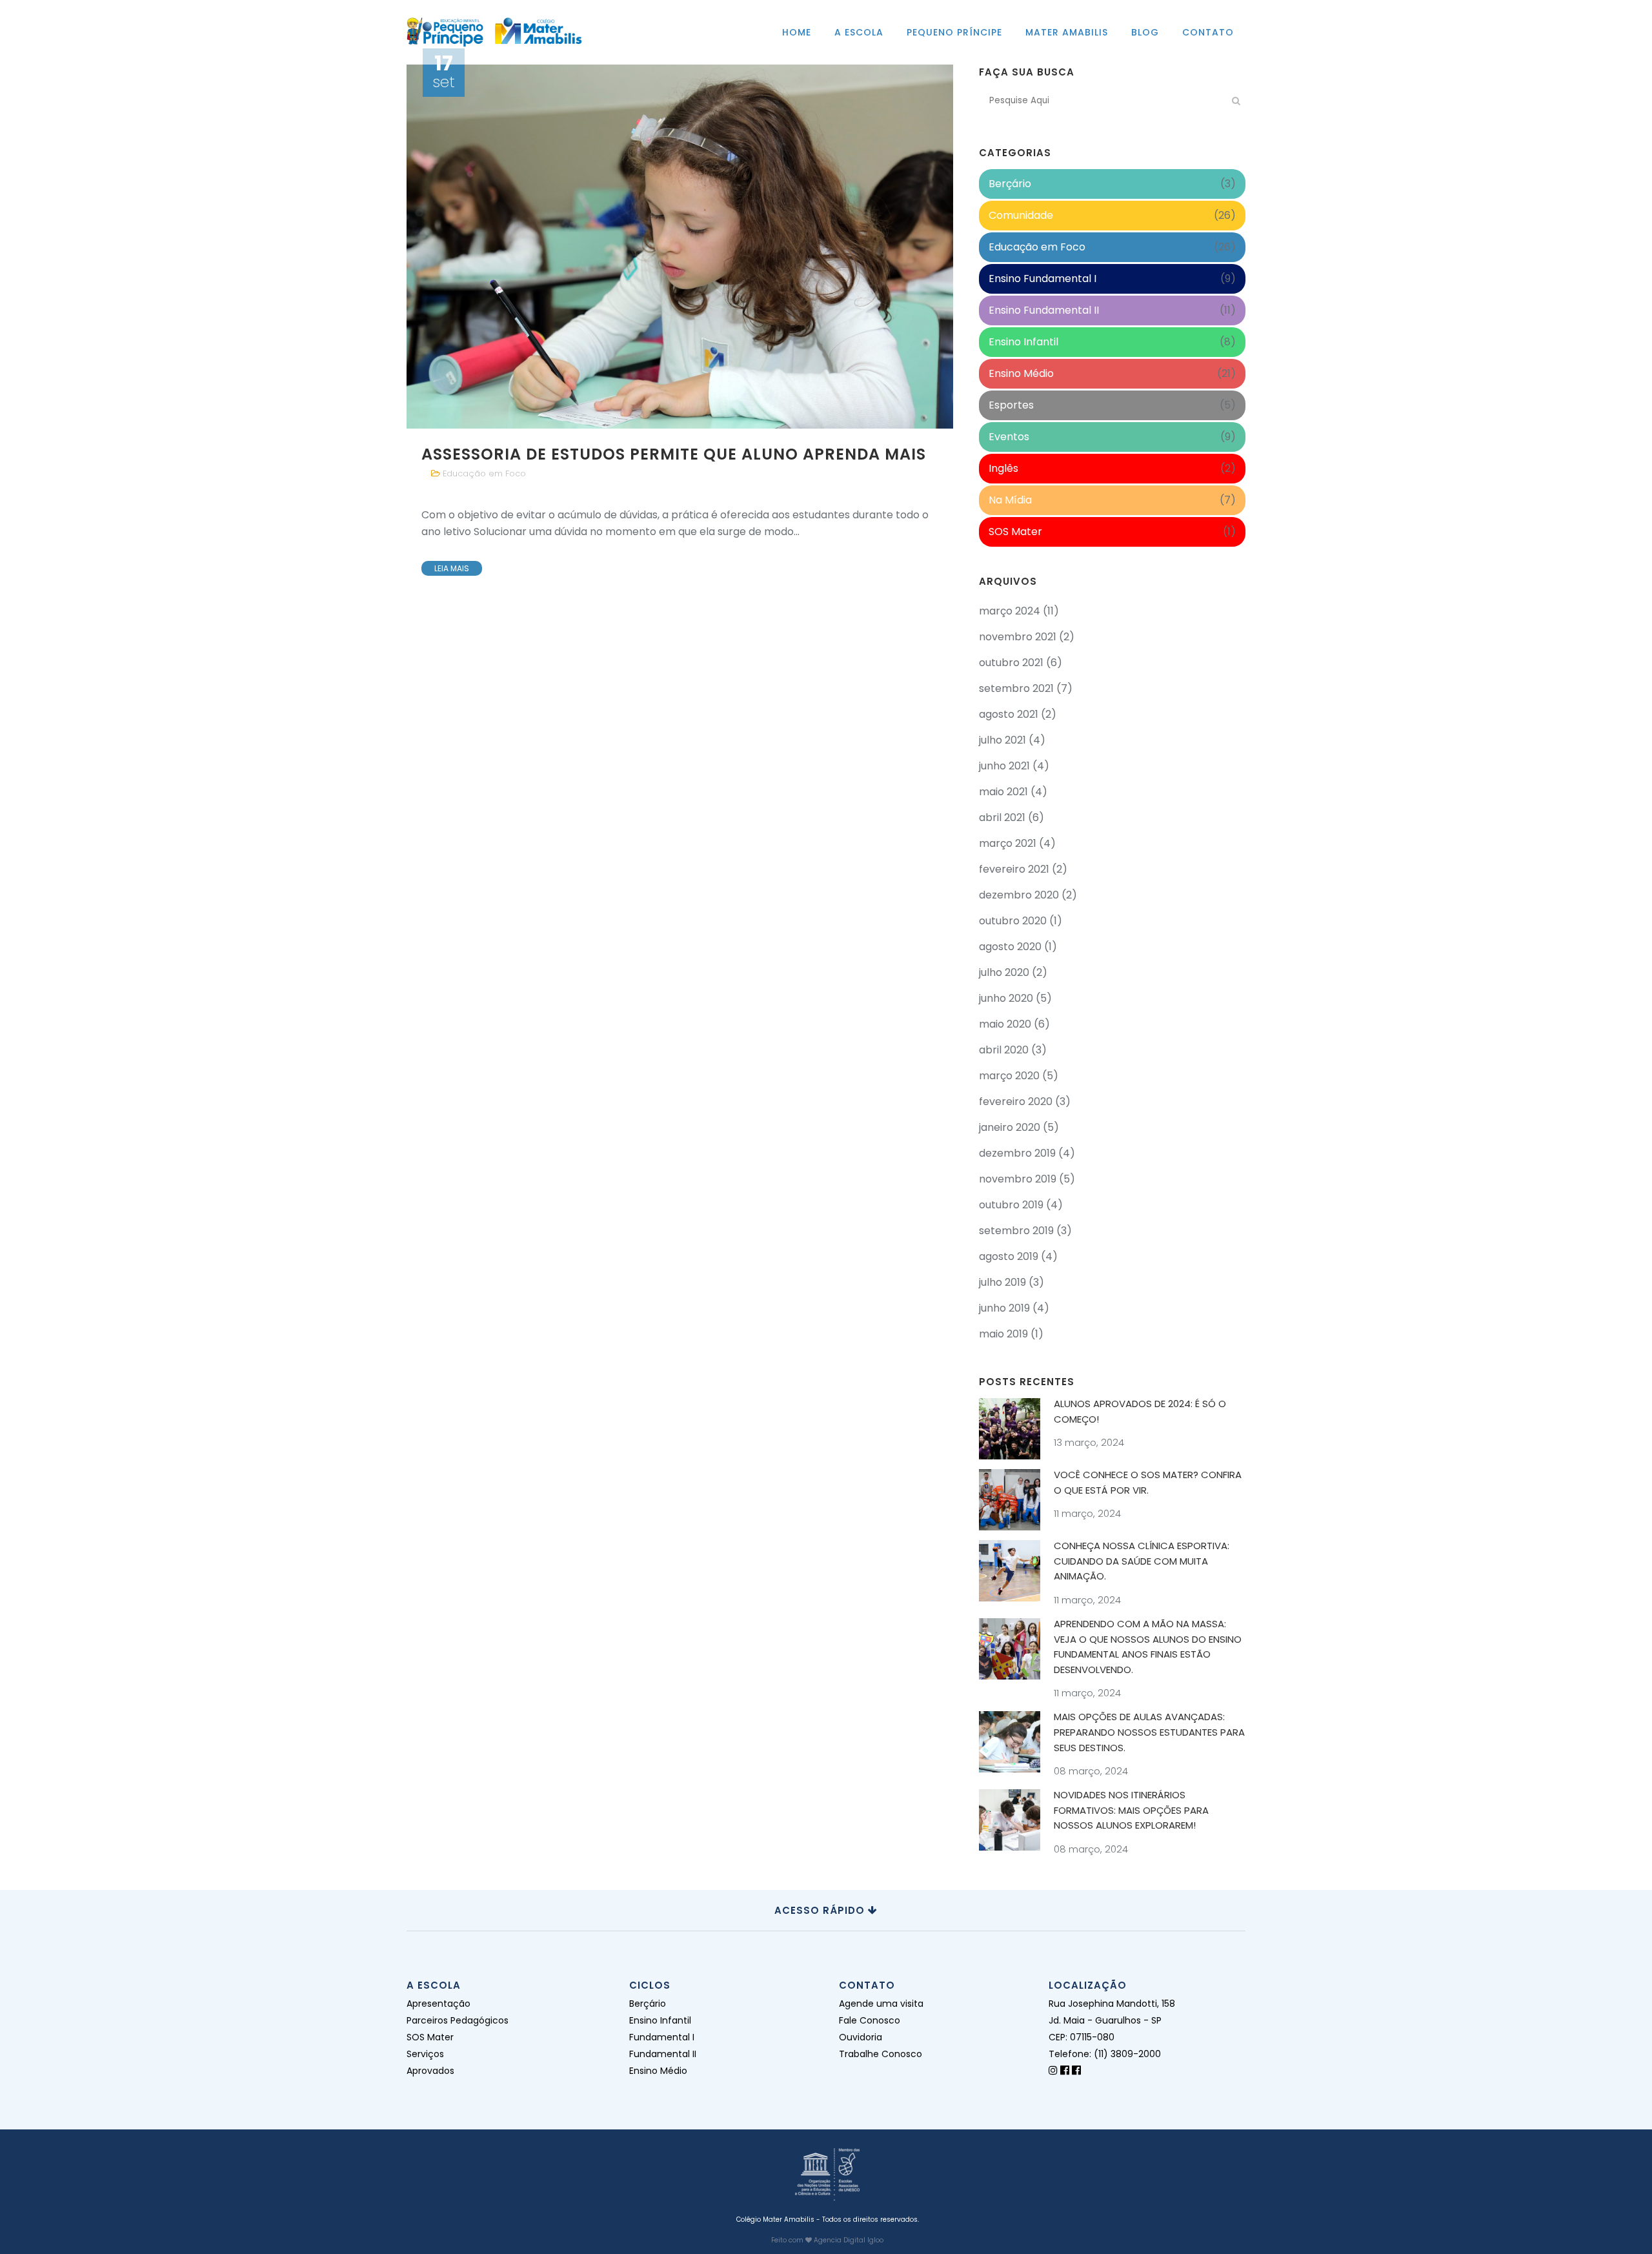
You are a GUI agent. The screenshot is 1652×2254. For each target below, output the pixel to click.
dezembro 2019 (1017, 1153)
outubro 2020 (1013, 921)
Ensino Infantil (1023, 342)
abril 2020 (1004, 1050)
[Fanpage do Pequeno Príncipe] (1065, 2070)
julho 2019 (1002, 1282)
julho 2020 (1004, 972)
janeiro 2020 (1010, 1127)
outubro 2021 (1011, 663)
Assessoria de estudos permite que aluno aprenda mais (674, 454)
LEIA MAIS (452, 568)
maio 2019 (1003, 1334)
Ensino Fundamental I (1043, 279)
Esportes (1011, 405)
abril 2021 (1002, 817)
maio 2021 (1003, 792)
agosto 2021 (1009, 714)
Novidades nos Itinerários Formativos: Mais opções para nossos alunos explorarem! (1131, 1810)
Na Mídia (1010, 500)
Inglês (1003, 468)
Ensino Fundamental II (1044, 310)
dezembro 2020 (1019, 895)
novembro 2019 (1018, 1179)
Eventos (1009, 437)
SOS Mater (1015, 532)
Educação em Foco (484, 473)
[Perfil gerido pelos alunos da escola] (1053, 2070)
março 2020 (1009, 1076)
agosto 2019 (1009, 1256)
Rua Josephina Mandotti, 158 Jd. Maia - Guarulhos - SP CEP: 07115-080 (1112, 2020)
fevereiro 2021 (1014, 869)
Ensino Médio (1021, 373)
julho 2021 (1002, 740)
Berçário (1010, 184)
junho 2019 (1004, 1308)
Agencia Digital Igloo (849, 2240)
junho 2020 (1006, 998)
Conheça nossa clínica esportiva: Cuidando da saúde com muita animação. (1142, 1561)
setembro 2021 (1016, 688)
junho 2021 (1004, 766)
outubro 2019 (1011, 1205)
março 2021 (1008, 843)
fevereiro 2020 (1016, 1102)
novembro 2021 (1018, 637)
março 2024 (1010, 611)
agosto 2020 (1010, 947)
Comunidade (1021, 215)
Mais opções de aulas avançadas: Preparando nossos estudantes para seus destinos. (1149, 1732)
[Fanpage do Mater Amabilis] (1076, 2070)
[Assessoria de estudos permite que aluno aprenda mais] (680, 247)
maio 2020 (1005, 1024)
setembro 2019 (1016, 1231)
